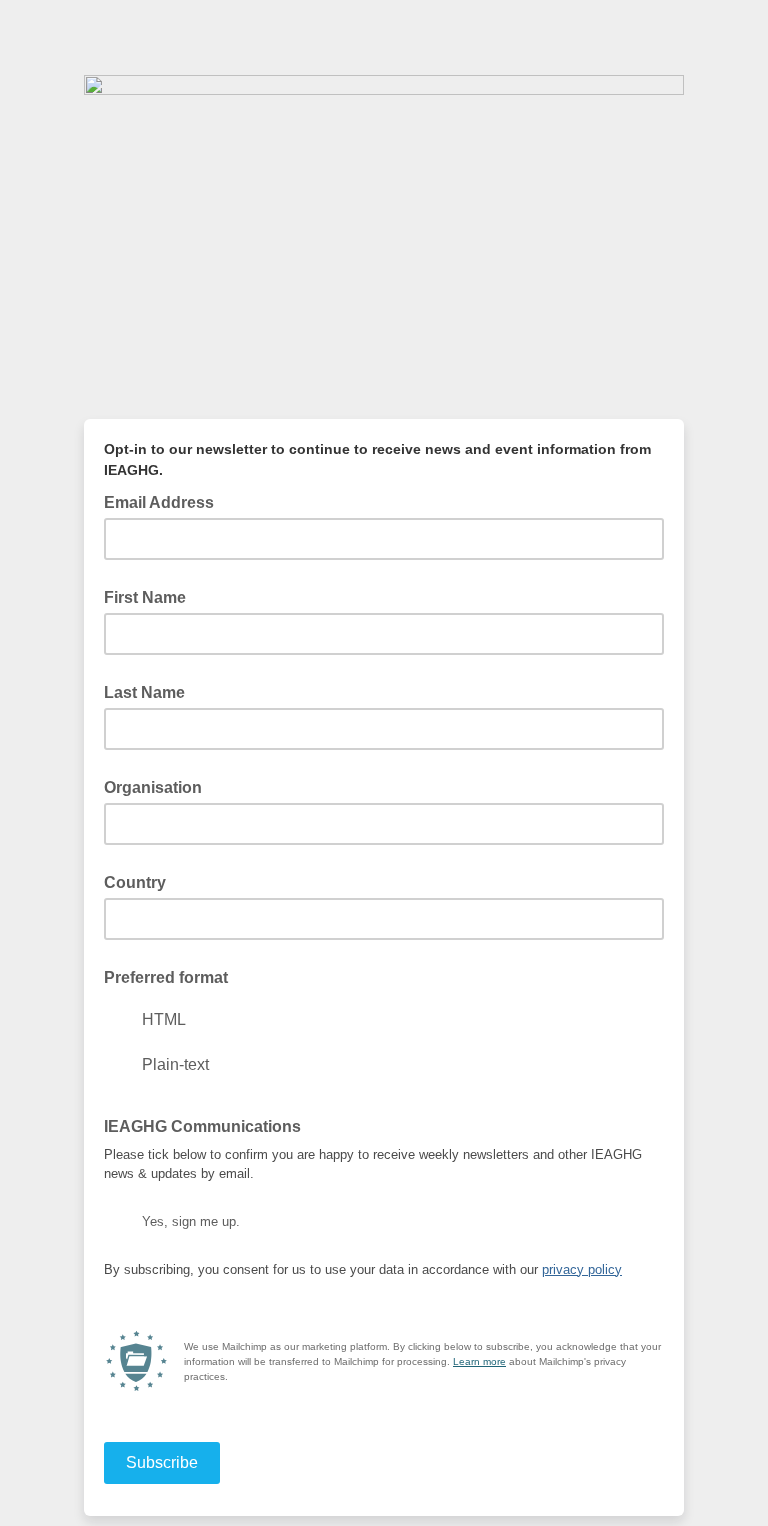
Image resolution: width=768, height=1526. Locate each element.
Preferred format (166, 977)
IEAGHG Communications (202, 1126)
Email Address (165, 501)
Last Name (144, 692)
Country (135, 882)
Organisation (153, 787)
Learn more (479, 1361)
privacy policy (582, 1269)
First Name (145, 597)
